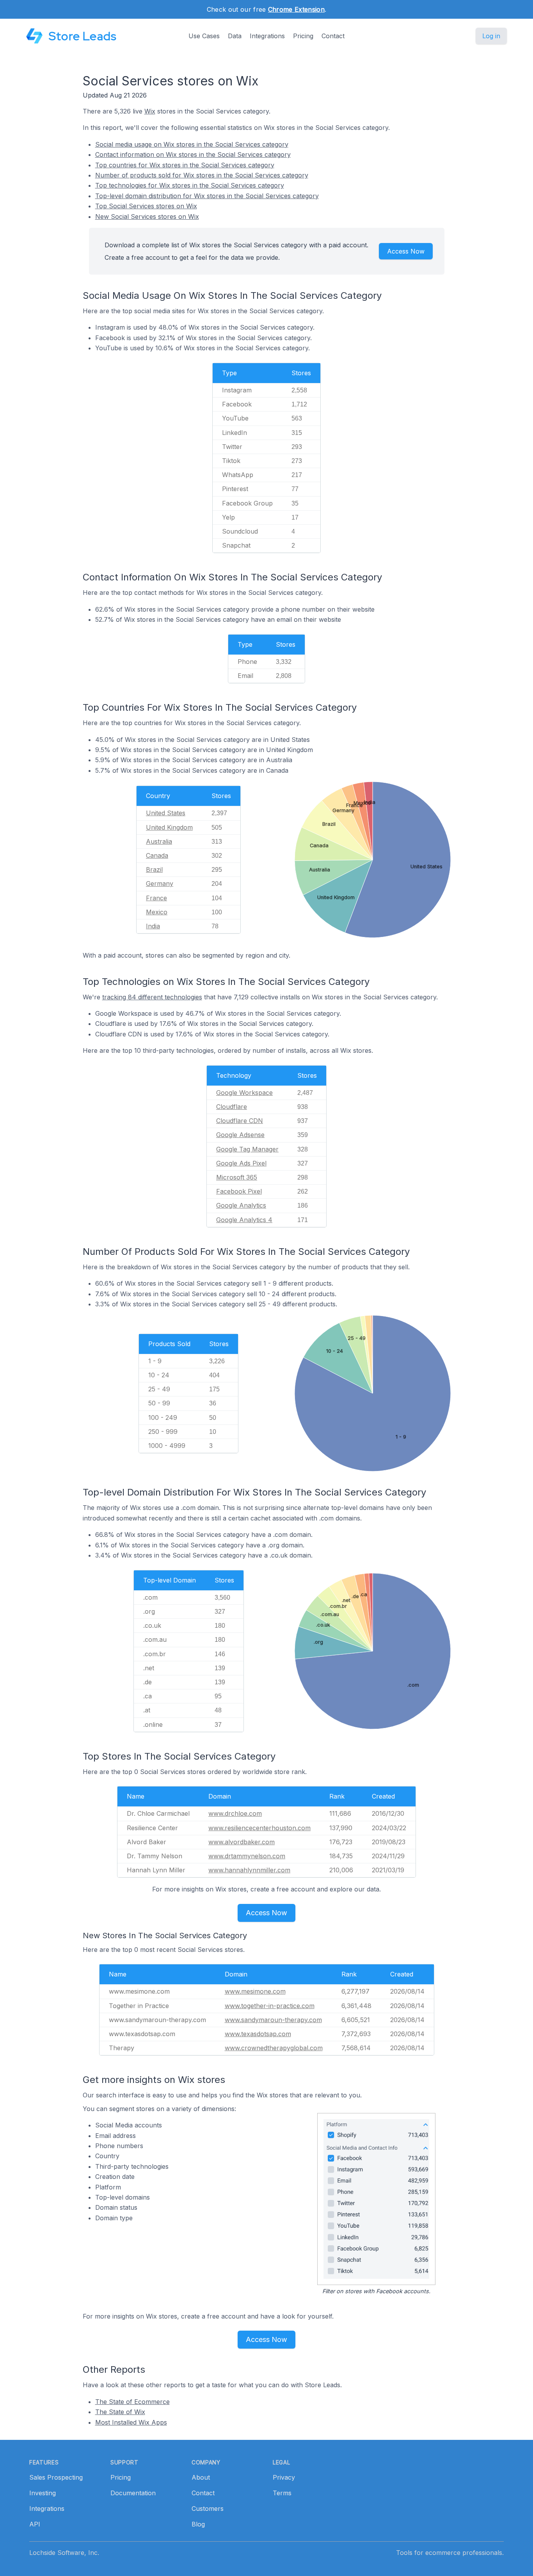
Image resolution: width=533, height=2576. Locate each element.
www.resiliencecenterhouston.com (259, 1828)
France (156, 898)
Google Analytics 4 (244, 1220)
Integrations (267, 36)
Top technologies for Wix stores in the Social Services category (190, 185)
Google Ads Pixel (241, 1163)
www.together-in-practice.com (270, 2006)
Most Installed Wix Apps (131, 2422)
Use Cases (204, 36)
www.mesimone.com (255, 1991)
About (201, 2477)
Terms (282, 2493)
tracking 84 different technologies (152, 997)
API (35, 2524)
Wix (150, 111)
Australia (159, 841)
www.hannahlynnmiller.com (249, 1870)
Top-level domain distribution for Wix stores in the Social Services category (207, 196)
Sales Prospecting (56, 2477)
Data (235, 36)
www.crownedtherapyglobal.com (274, 2048)
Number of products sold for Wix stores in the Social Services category (202, 175)
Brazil (154, 869)
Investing (43, 2493)
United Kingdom (169, 827)
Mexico (157, 912)
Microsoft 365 (237, 1177)
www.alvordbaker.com (242, 1842)
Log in (491, 36)
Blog (198, 2524)
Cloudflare (232, 1107)
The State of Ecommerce (132, 2402)
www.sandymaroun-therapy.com (273, 2020)
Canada (157, 855)
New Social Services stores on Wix (147, 216)
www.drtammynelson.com (247, 1856)
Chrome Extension (296, 9)
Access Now (406, 251)
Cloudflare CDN (240, 1121)
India (153, 926)
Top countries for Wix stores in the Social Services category (185, 165)
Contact (333, 36)
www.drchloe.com (235, 1813)
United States (166, 813)
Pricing (303, 36)
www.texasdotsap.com (258, 2034)
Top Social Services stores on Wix (146, 206)
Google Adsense (240, 1135)
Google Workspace (244, 1093)
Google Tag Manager (247, 1149)
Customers (208, 2509)
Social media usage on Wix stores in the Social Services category (192, 144)
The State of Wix (120, 2412)
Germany (160, 884)
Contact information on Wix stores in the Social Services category (193, 154)
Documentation (133, 2493)
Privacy (284, 2477)
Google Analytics (241, 1205)
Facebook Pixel (239, 1191)
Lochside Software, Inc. (64, 2553)
